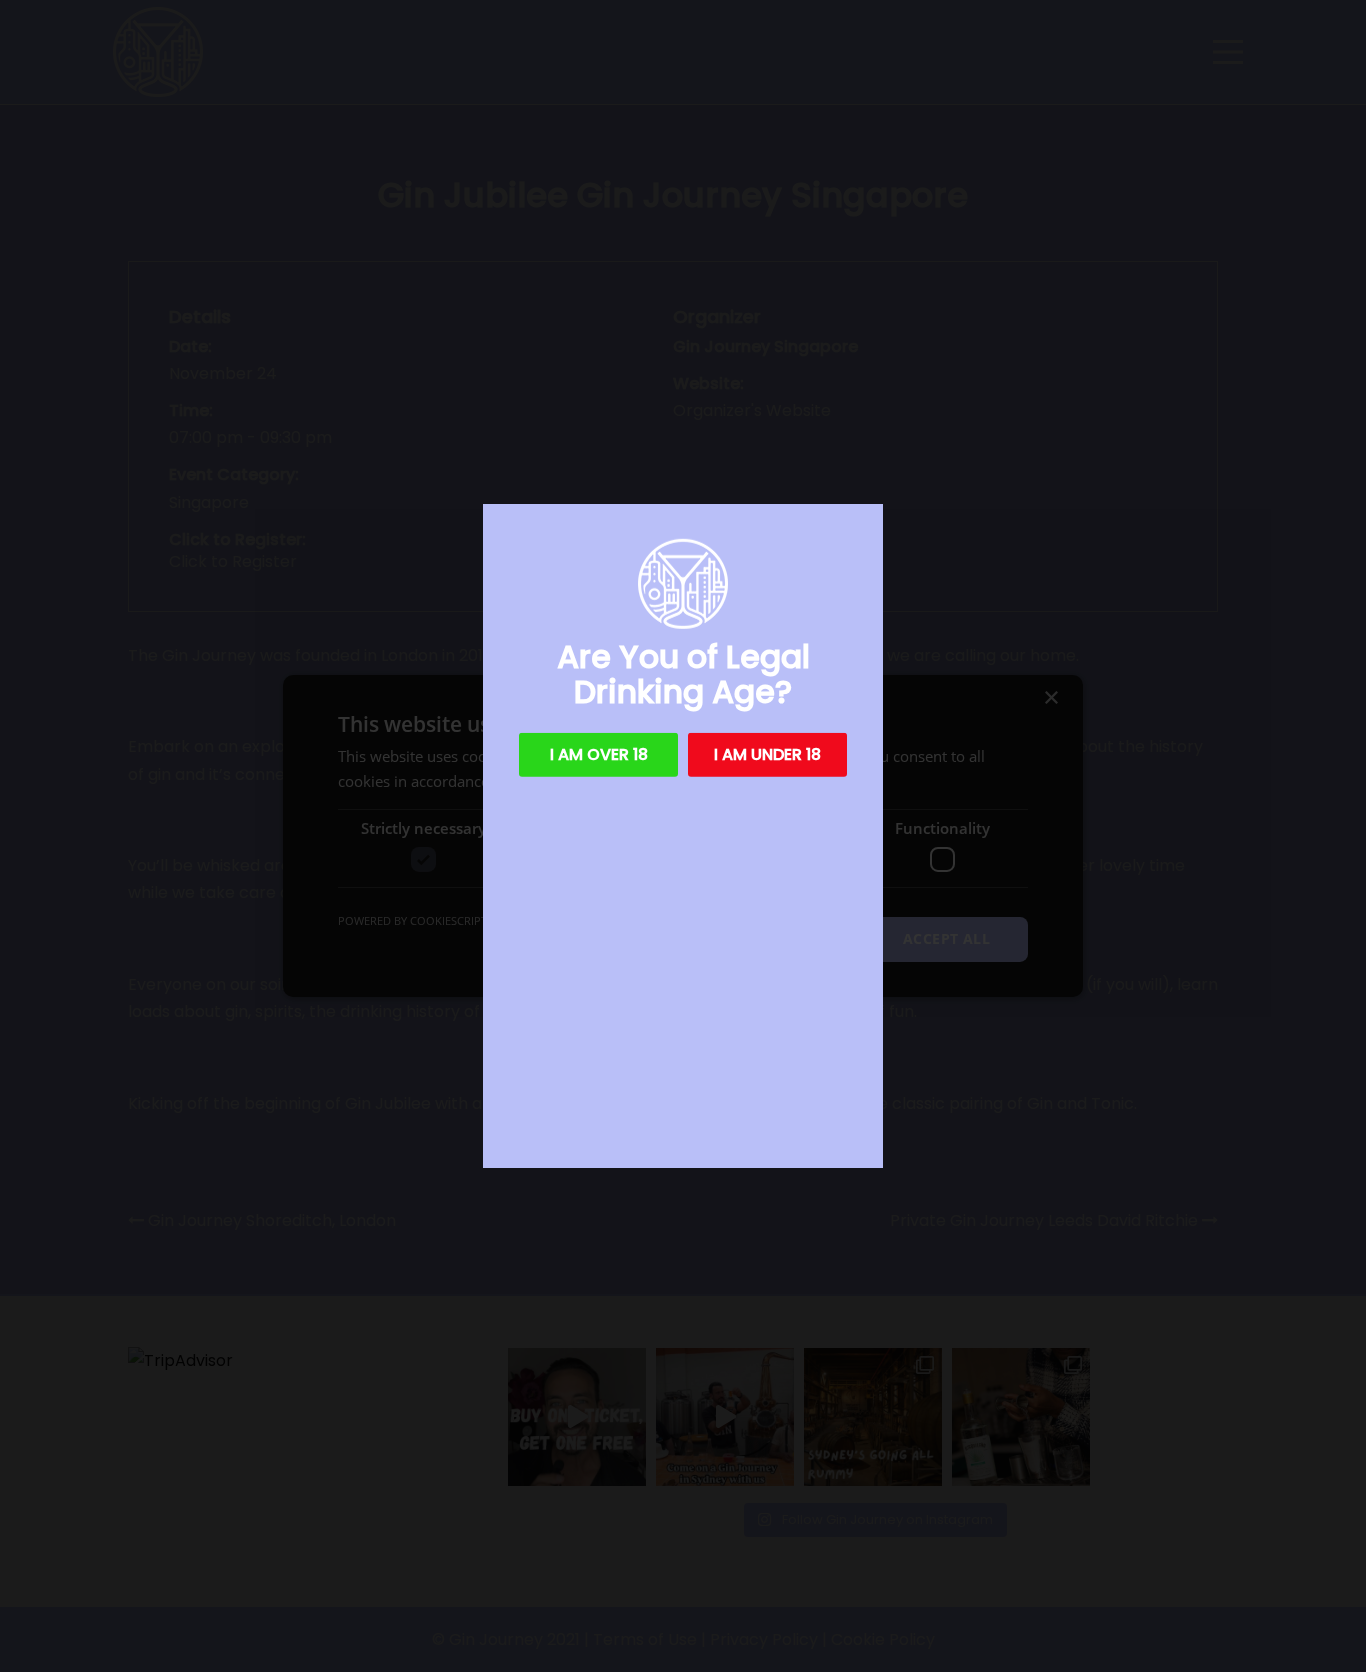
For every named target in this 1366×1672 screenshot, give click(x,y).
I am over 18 (599, 754)
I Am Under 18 (767, 754)
